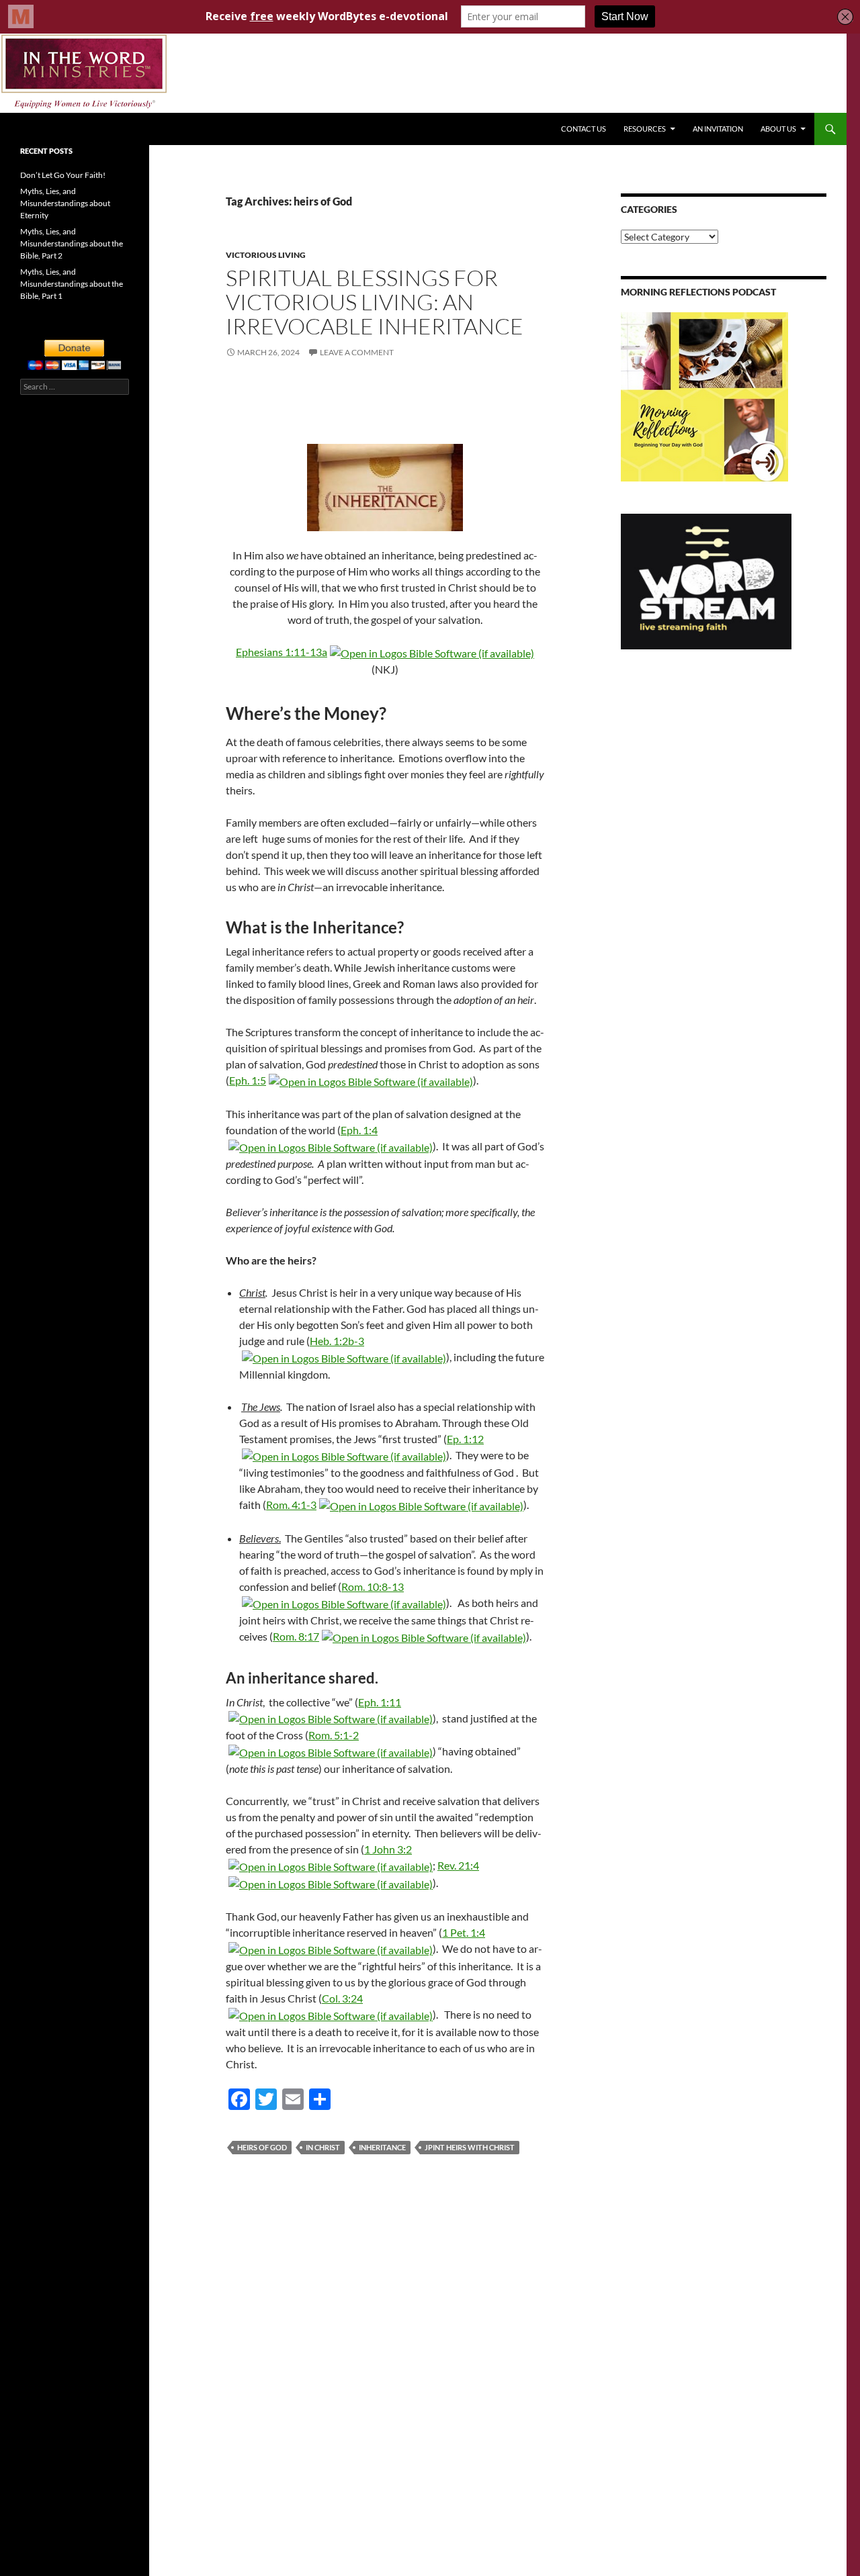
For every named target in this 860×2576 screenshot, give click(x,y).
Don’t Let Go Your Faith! (63, 175)
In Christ (323, 2147)
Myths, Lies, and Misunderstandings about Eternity (65, 203)
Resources (645, 129)
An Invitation (718, 129)
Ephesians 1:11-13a (282, 652)
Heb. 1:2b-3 (337, 1341)
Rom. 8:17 (296, 1636)
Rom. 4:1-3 (291, 1505)
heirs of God (262, 2147)
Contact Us (584, 129)
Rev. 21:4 (458, 1865)
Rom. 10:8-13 (373, 1586)
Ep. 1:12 (465, 1439)
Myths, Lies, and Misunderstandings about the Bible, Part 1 (72, 284)
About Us (778, 129)
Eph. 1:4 (359, 1130)
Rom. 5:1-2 (334, 1735)
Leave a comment (357, 352)
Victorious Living (266, 255)
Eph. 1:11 (380, 1702)
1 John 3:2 (388, 1849)
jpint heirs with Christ (470, 2147)
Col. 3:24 (342, 1998)
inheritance (382, 2147)
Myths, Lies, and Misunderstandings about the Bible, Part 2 (72, 243)
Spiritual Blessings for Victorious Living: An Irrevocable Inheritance (375, 302)
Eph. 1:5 (248, 1080)
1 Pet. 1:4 (464, 1932)
